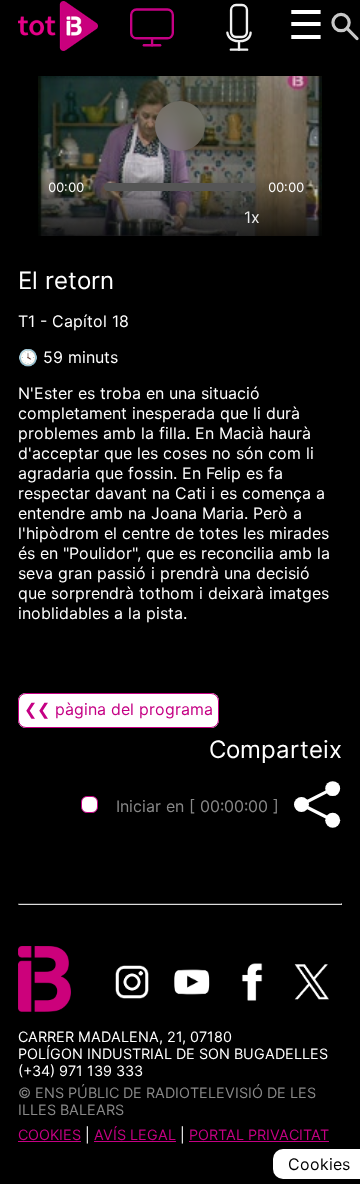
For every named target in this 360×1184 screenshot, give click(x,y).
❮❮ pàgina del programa (118, 709)
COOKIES (49, 1134)
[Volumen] (62, 217)
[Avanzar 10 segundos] (259, 126)
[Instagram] (132, 982)
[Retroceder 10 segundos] (101, 126)
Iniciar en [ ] (197, 806)
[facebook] (252, 982)
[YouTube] (192, 982)
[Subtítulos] (160, 217)
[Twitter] (312, 982)
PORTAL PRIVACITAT (259, 1134)
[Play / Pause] (180, 126)
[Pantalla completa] (298, 217)
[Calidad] (206, 217)
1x (252, 217)
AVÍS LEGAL (135, 1134)
